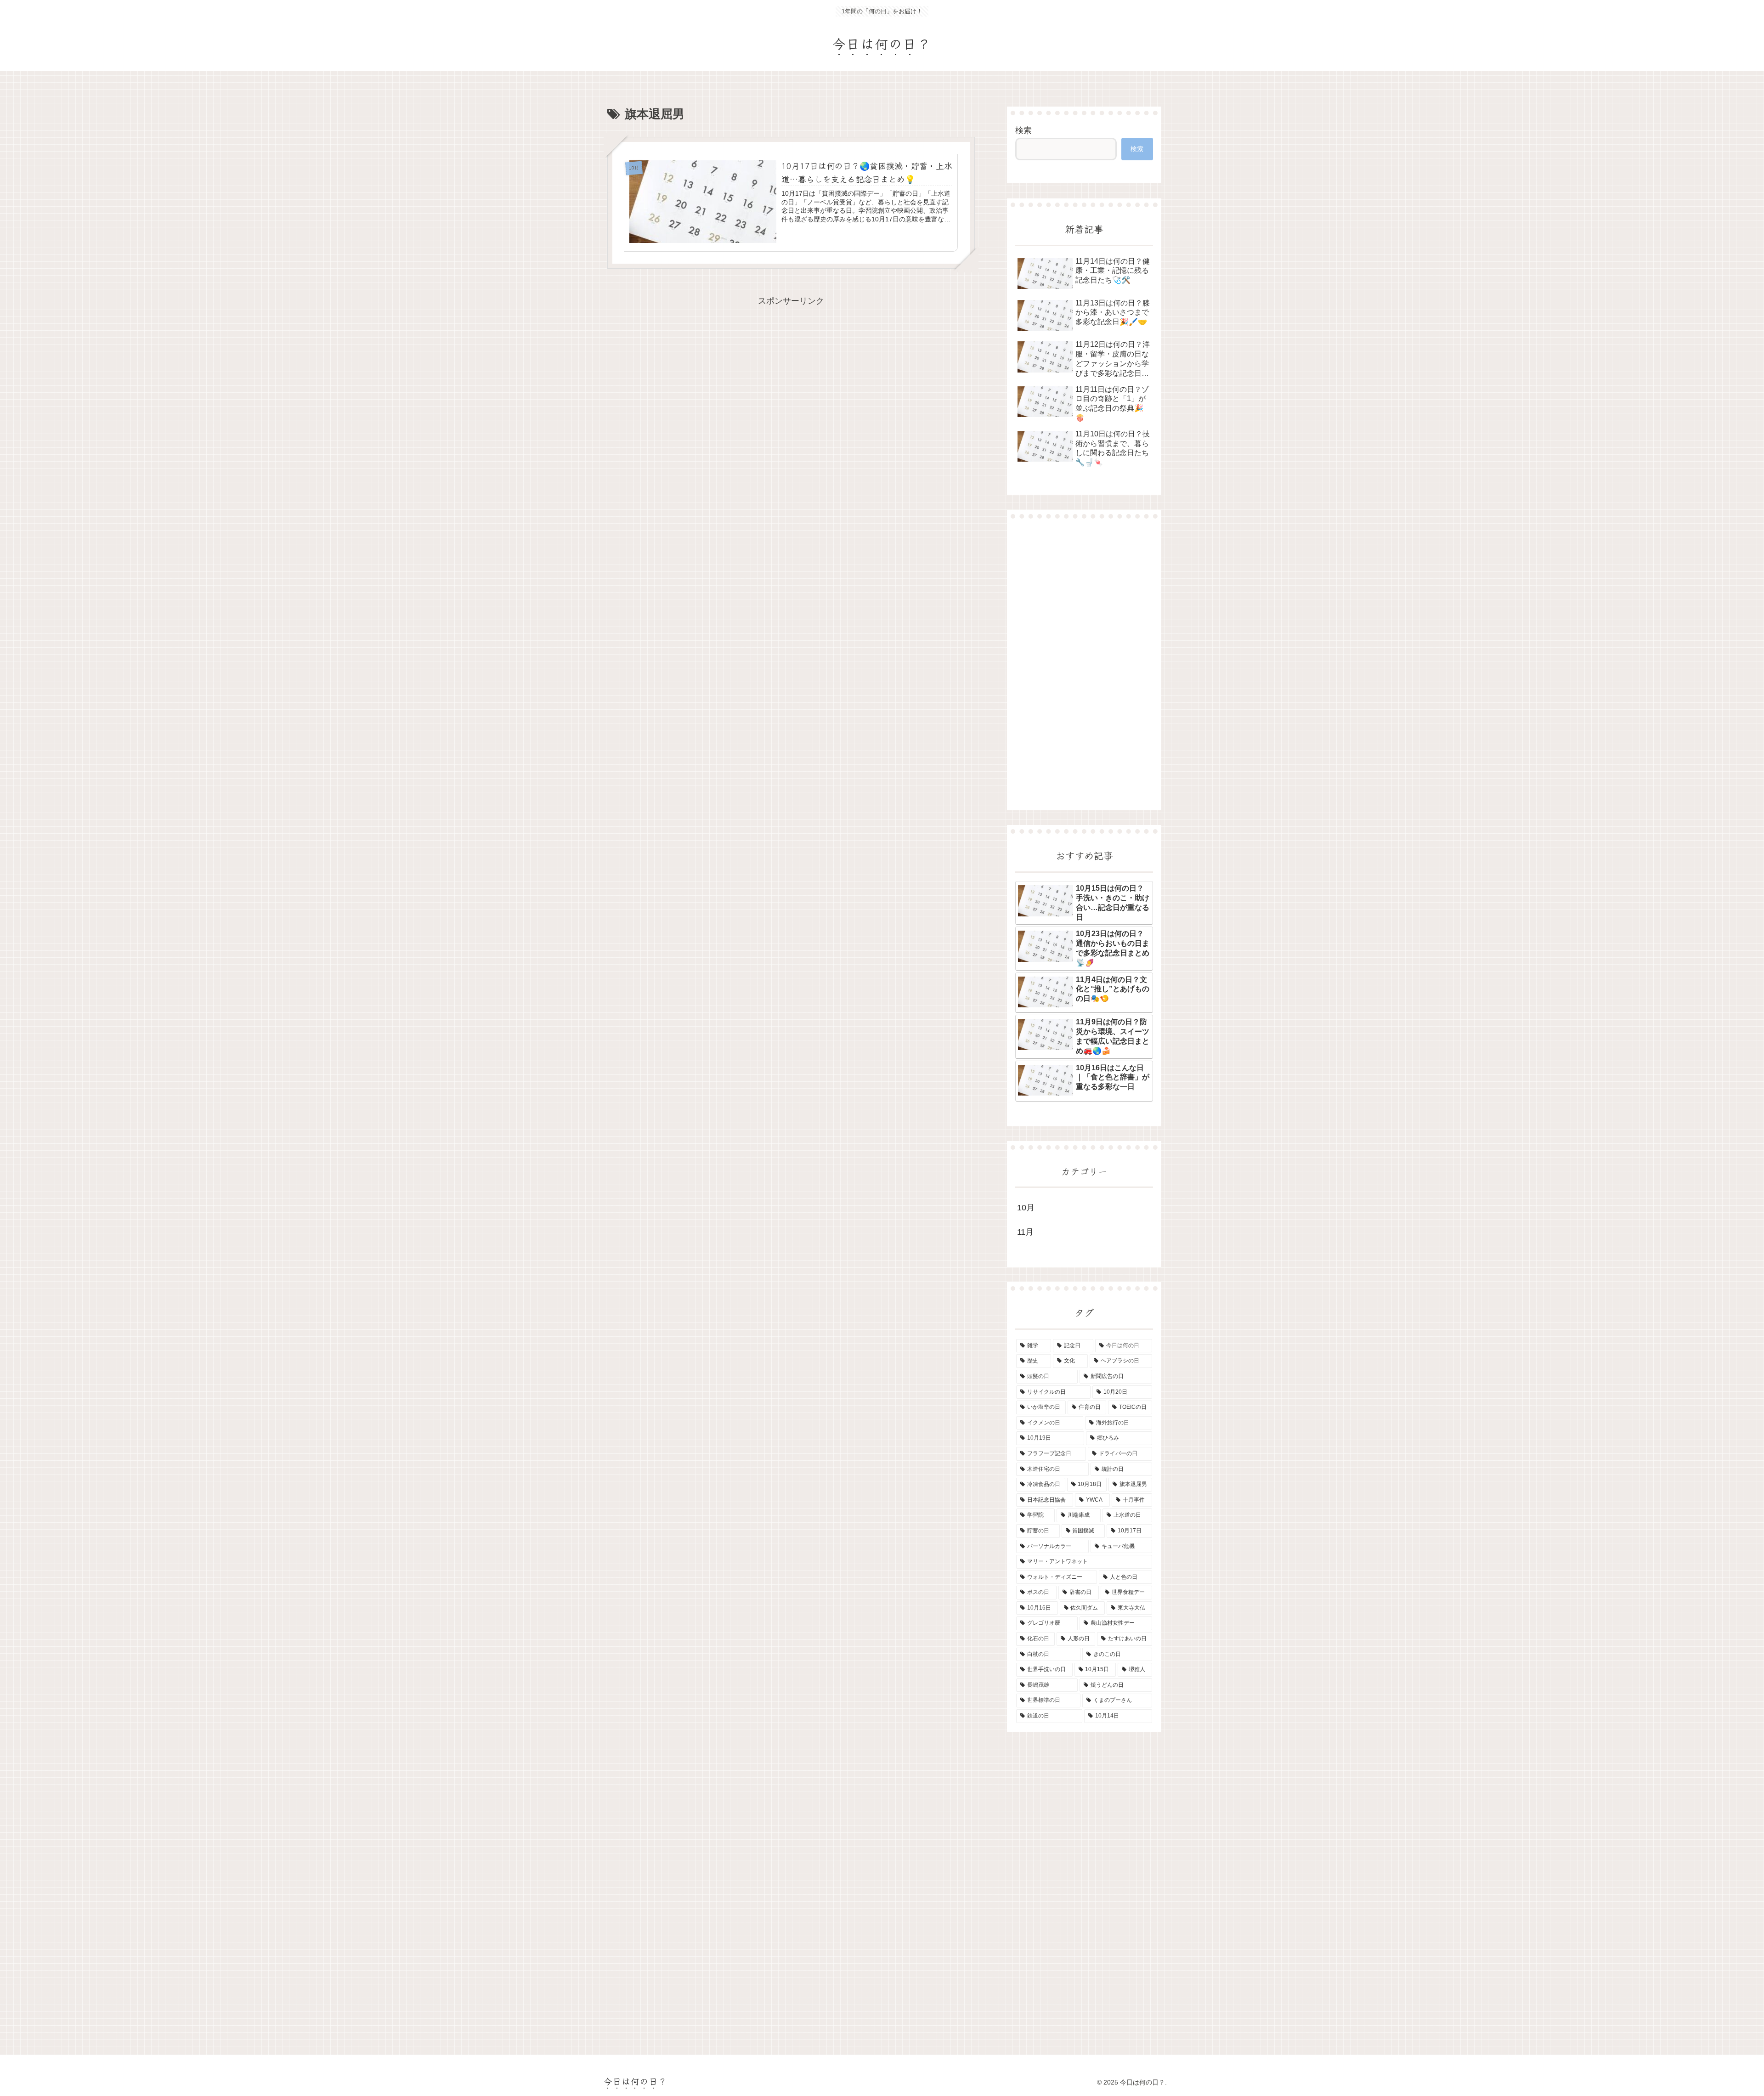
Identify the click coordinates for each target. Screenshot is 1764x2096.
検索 (1023, 130)
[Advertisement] (1084, 664)
